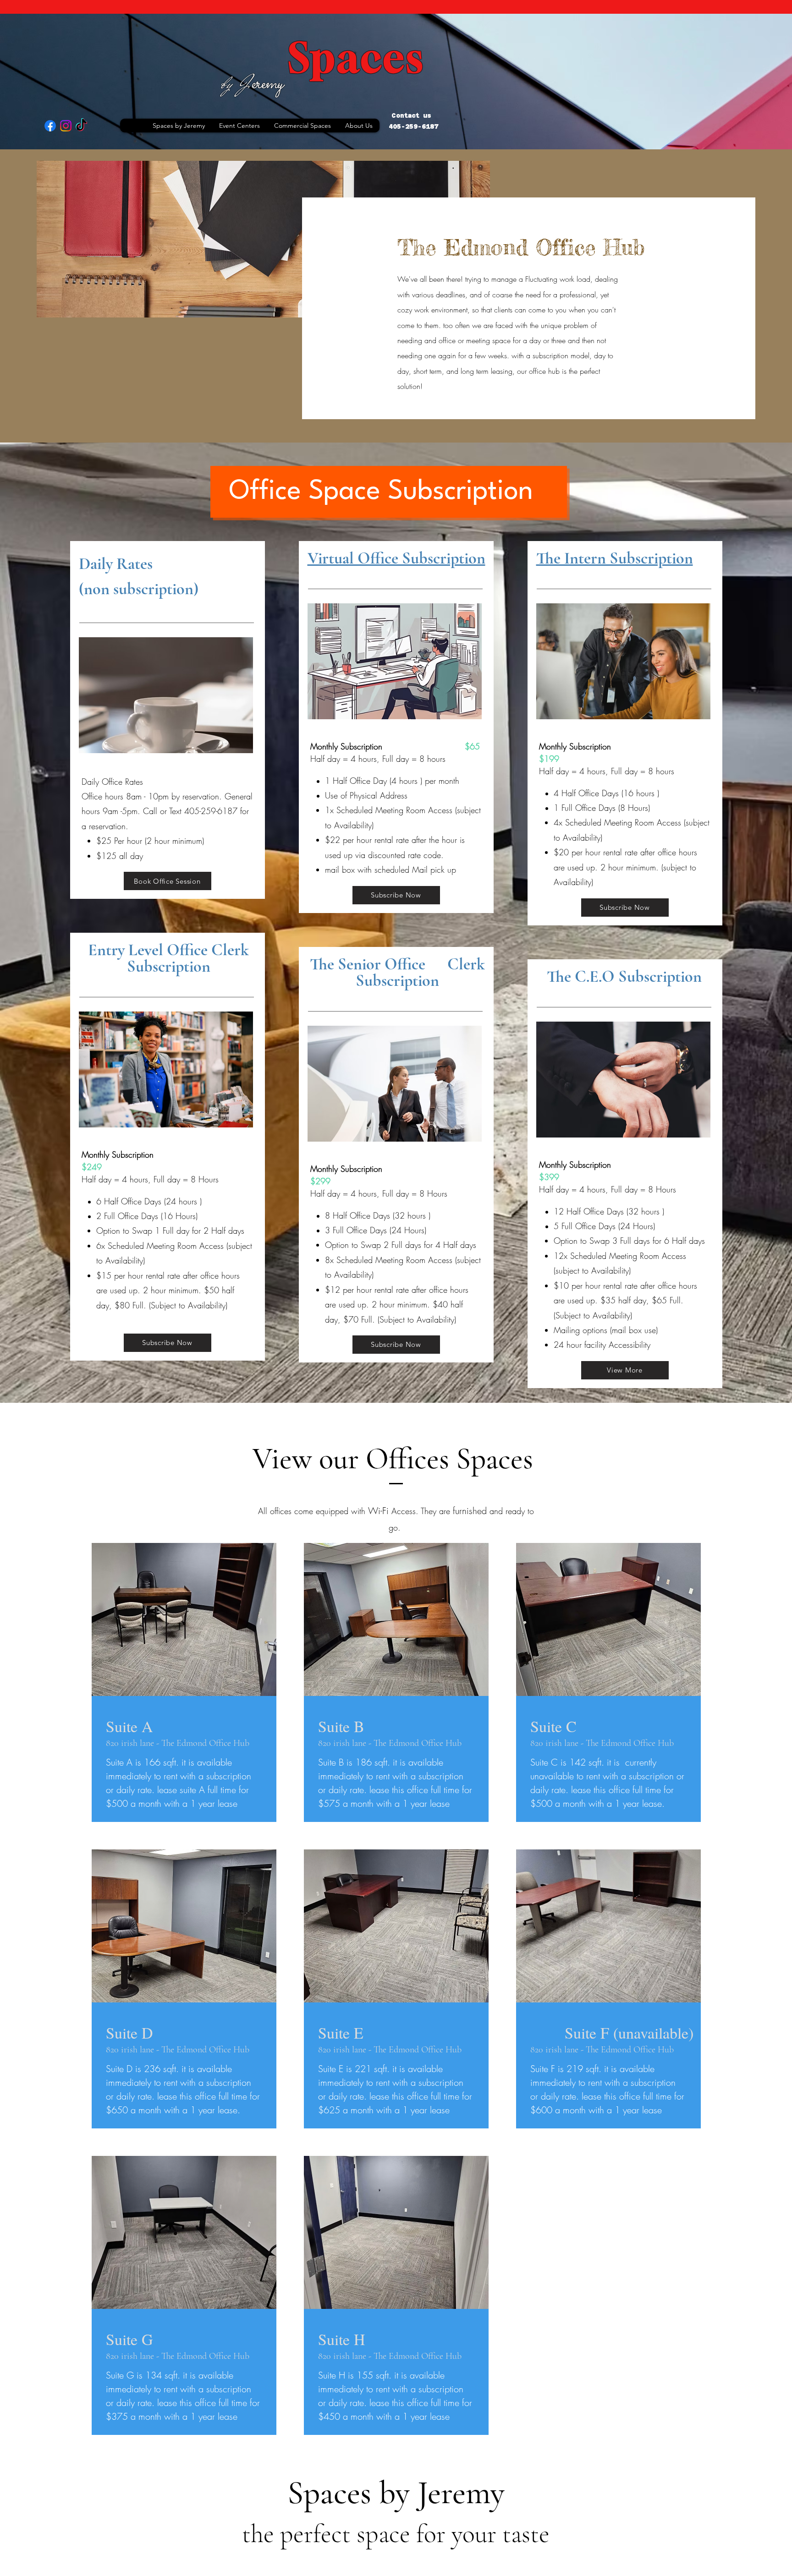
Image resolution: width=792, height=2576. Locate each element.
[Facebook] (50, 126)
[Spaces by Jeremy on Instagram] (66, 126)
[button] (239, 126)
